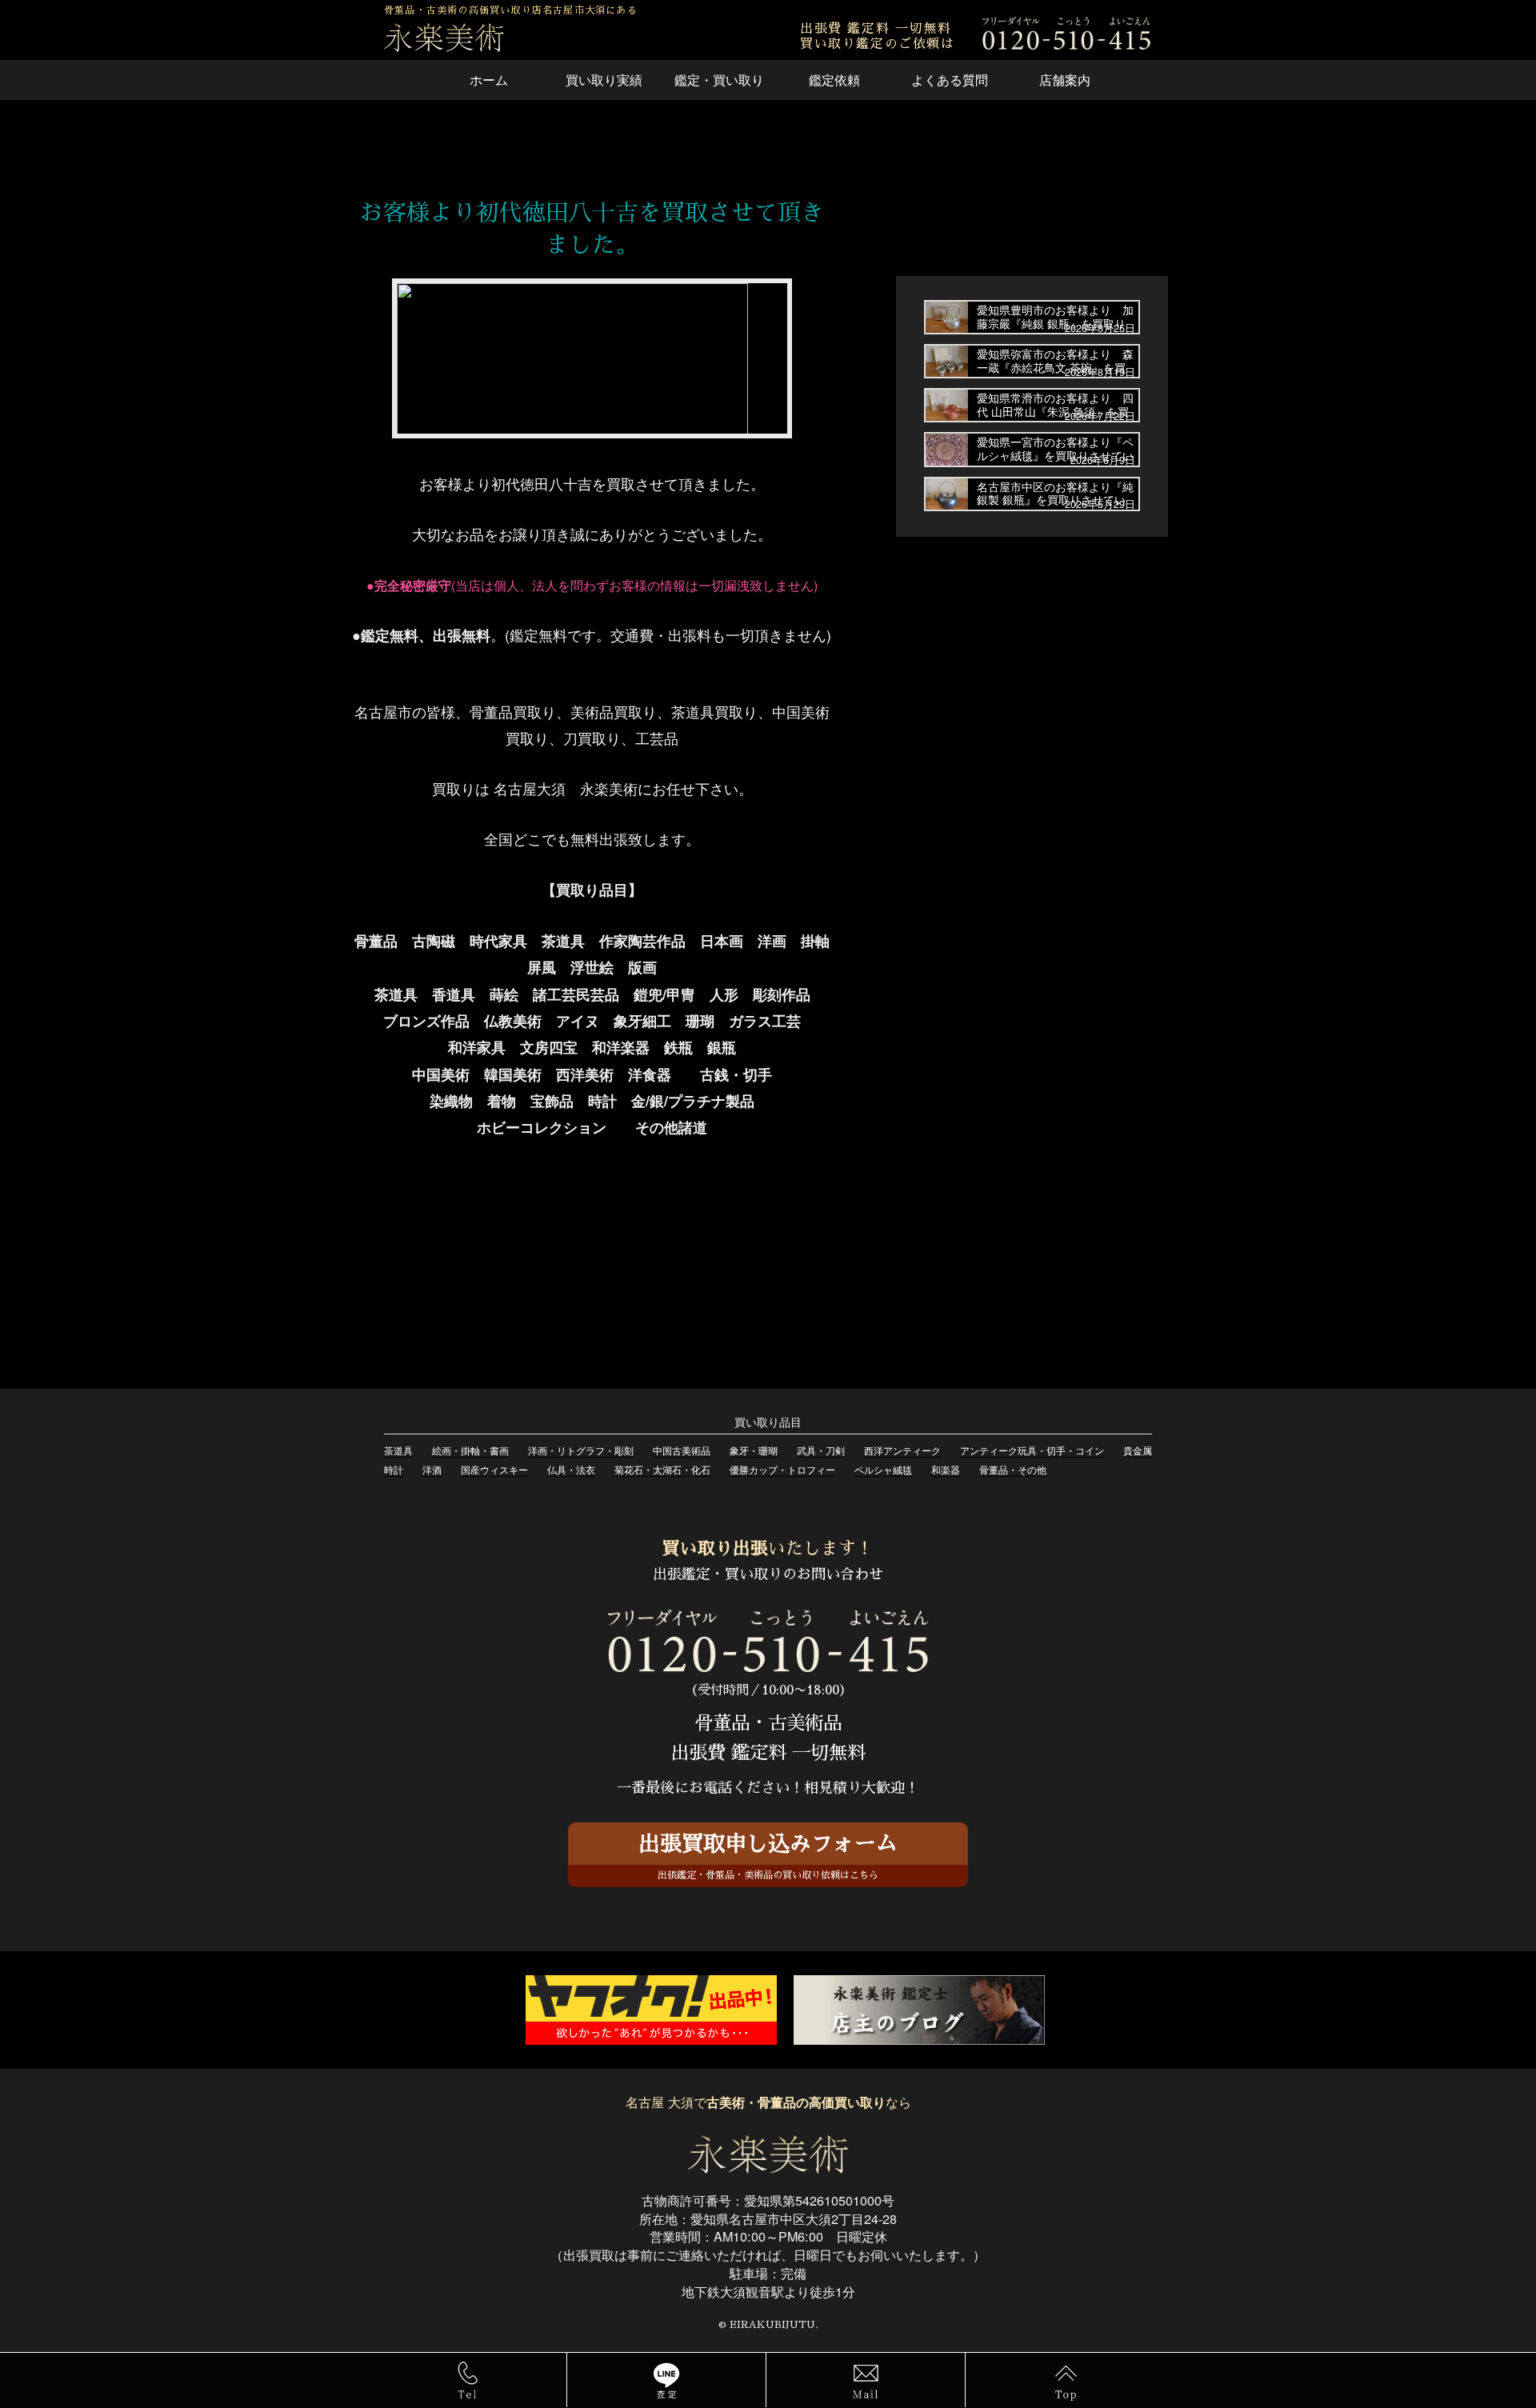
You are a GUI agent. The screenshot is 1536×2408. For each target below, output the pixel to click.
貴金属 (1138, 1450)
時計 (394, 1469)
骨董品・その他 (1013, 1469)
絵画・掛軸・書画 (470, 1450)
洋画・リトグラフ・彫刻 (581, 1450)
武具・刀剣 (821, 1450)
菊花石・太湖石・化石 (662, 1469)
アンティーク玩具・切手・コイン (1032, 1450)
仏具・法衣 (571, 1469)
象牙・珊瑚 (754, 1450)
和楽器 (946, 1469)
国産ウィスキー (494, 1469)
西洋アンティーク (902, 1450)
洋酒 (432, 1469)
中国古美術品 (682, 1450)
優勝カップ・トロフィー (782, 1469)
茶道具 (398, 1450)
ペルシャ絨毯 (883, 1469)
